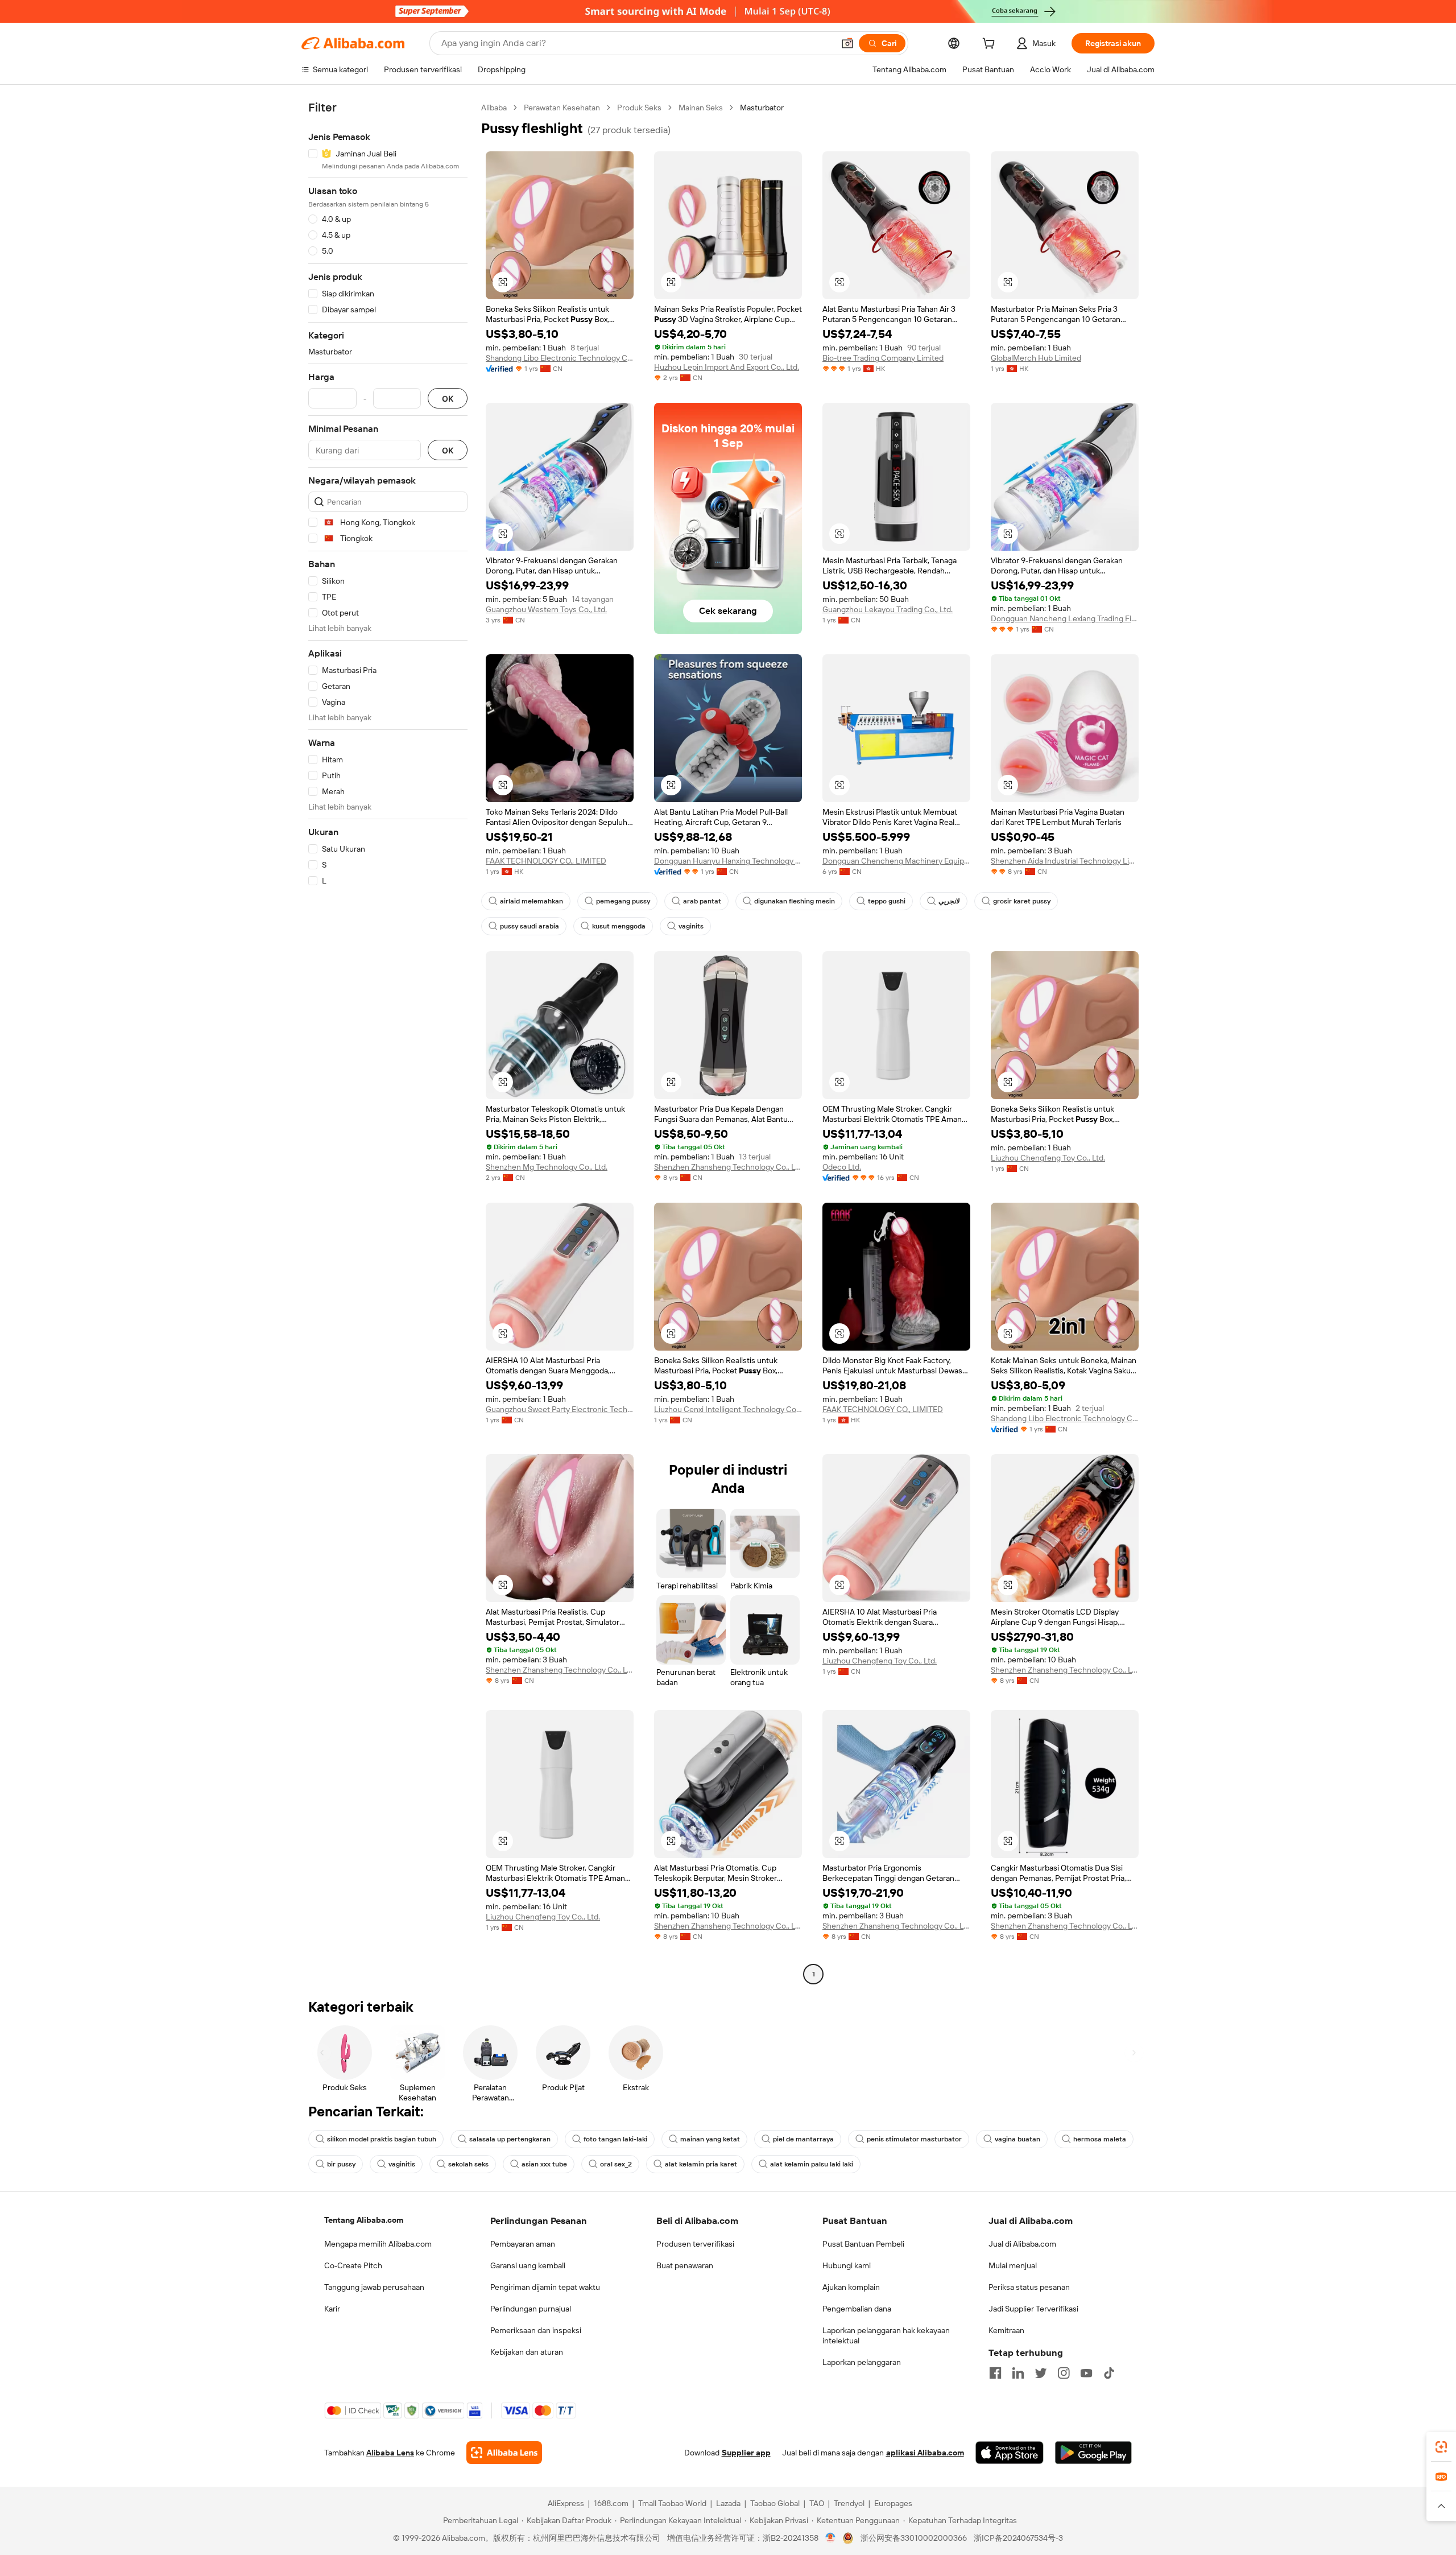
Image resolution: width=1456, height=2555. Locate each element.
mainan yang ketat (710, 2139)
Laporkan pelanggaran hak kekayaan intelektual (886, 2335)
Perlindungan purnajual (531, 2309)
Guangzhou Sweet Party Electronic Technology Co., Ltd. (560, 1409)
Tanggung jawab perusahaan (374, 2287)
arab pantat (702, 901)
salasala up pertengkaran (510, 2139)
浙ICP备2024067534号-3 (1018, 2538)
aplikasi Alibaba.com (925, 2453)
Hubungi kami (847, 2265)
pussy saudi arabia (530, 926)
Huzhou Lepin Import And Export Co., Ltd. (727, 367)
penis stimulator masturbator (914, 2139)
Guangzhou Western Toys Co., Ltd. (546, 609)
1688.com (611, 2503)
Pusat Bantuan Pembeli (863, 2244)
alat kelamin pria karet (701, 2164)
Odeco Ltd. (842, 1167)
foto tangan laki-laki (615, 2139)
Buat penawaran (685, 2265)
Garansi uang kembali (528, 2265)
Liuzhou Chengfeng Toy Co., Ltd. (1048, 1158)
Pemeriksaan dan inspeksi (536, 2330)
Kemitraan (1006, 2330)
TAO (817, 2503)
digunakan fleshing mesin (795, 901)
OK (448, 399)
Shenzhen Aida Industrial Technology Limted (1065, 861)
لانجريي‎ (949, 901)
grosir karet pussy (1022, 901)
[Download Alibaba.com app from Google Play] (1093, 2453)
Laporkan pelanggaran (862, 2362)
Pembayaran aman (523, 2244)
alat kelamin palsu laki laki (812, 2164)
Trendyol (849, 2503)
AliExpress (566, 2503)
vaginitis (402, 2164)
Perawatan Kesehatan (562, 108)
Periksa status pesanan (1029, 2287)
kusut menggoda (619, 926)
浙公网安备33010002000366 (914, 2538)
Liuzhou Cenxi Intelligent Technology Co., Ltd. (728, 1409)
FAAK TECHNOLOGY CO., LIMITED (546, 861)
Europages (893, 2503)
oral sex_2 (616, 2164)
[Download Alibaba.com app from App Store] (1010, 2453)
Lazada (728, 2503)
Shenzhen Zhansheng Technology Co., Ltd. (728, 1167)
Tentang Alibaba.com (364, 2220)
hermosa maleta (1100, 2139)
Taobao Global (775, 2503)
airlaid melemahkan (531, 901)
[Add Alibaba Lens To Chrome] (504, 2453)
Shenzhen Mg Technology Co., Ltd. (547, 1167)
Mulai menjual (1013, 2265)
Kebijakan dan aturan (527, 2352)
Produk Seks (639, 108)
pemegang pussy (623, 901)
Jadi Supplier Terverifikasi (1033, 2309)
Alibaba (494, 108)
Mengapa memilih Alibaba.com (378, 2244)
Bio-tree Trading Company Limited (883, 358)
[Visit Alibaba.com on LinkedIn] (1018, 2373)
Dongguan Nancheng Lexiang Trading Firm (1065, 618)
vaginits (691, 926)
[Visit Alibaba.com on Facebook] (995, 2373)
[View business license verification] (831, 2538)
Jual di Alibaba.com (1022, 2244)
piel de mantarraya (803, 2139)
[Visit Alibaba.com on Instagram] (1064, 2373)
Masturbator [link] (762, 108)
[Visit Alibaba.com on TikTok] (1109, 2373)
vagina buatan (1017, 2139)
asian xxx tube (544, 2164)
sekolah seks (468, 2164)
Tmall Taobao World (672, 2503)
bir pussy (341, 2164)
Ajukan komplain (851, 2287)
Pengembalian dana (857, 2309)
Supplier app (746, 2453)
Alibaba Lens (390, 2453)
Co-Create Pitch (353, 2265)
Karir (332, 2309)
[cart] (991, 45)
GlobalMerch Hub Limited (1036, 358)
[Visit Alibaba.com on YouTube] (1086, 2373)
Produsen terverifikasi (695, 2244)
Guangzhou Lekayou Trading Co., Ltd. (888, 609)
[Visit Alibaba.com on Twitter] (1041, 2373)
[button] (847, 43)
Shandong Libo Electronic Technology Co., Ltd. (560, 358)
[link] (1441, 2447)
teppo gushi (887, 901)
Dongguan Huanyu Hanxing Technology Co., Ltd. (728, 861)
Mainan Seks (701, 108)
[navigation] (388, 1042)
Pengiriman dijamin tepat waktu (545, 2287)
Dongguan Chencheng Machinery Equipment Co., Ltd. (896, 861)
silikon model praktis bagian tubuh (382, 2139)
